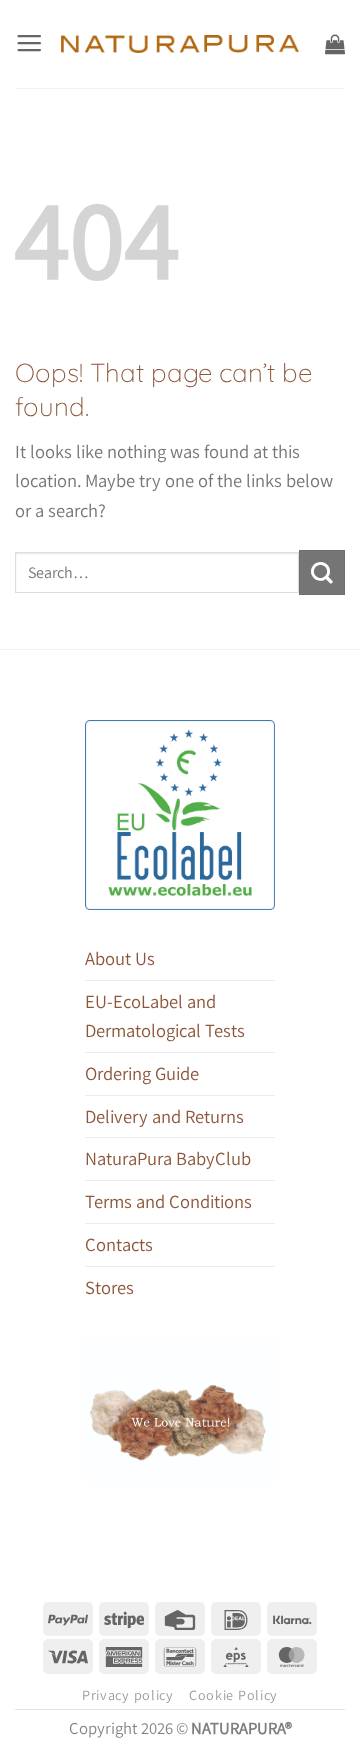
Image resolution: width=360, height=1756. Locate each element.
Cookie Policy (233, 1695)
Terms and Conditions (168, 1201)
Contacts (119, 1244)
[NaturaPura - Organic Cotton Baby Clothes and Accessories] (180, 44)
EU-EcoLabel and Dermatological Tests (165, 1016)
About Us (120, 958)
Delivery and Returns (164, 1116)
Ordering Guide (142, 1073)
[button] (29, 44)
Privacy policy (128, 1695)
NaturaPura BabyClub (168, 1158)
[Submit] (322, 572)
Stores (109, 1287)
